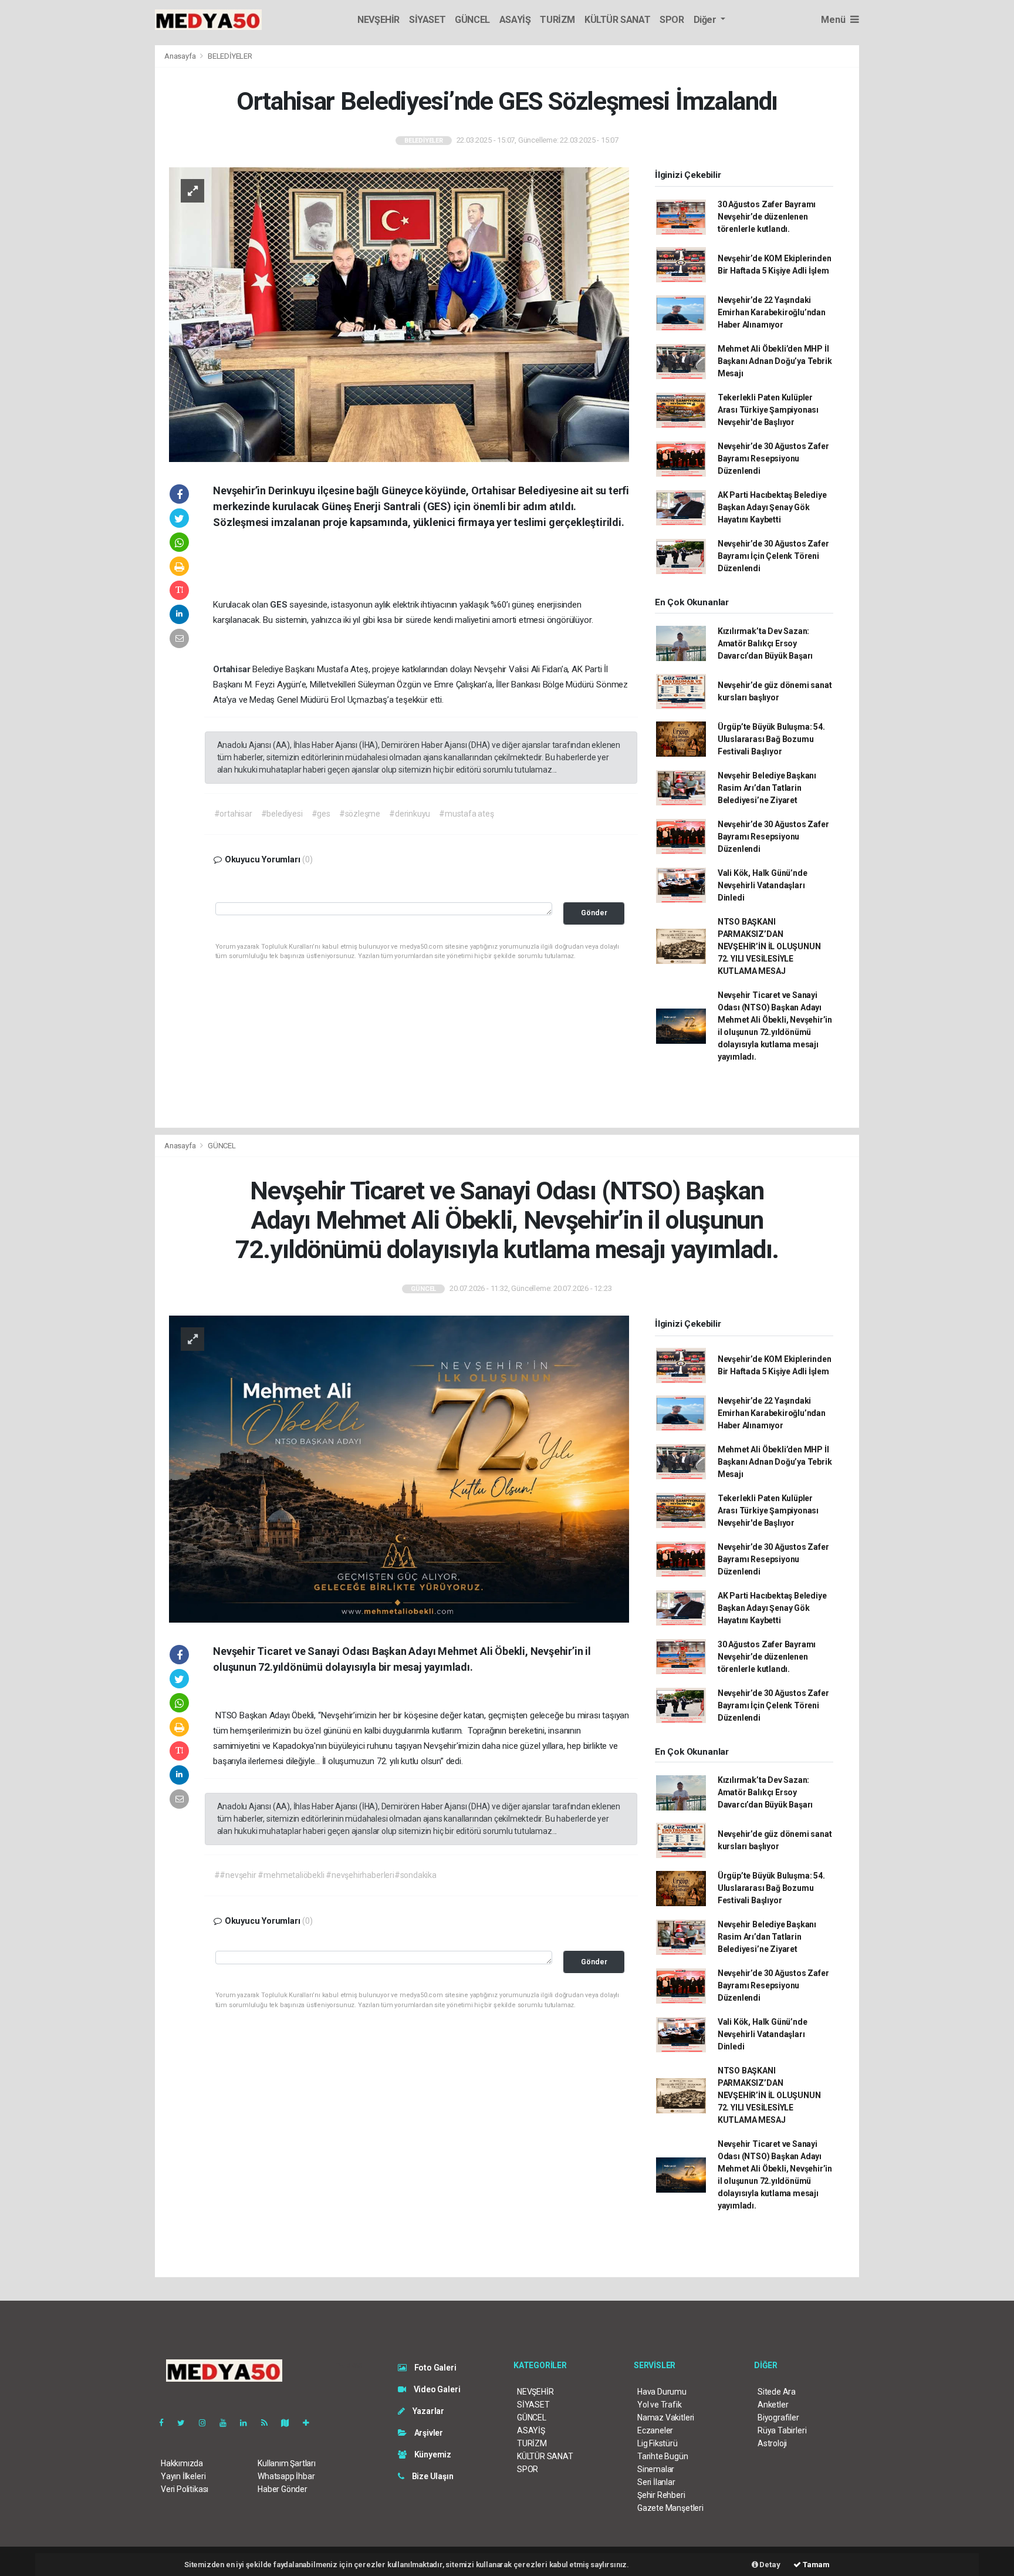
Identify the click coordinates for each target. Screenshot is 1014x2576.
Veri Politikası (185, 2489)
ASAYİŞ (515, 20)
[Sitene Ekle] (311, 2423)
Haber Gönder (283, 2489)
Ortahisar (233, 669)
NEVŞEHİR (378, 20)
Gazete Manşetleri (670, 2508)
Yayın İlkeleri (183, 2476)
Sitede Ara (777, 2392)
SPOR (672, 20)
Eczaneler (655, 2430)
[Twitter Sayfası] (186, 2423)
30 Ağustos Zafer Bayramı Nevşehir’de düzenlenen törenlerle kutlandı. (767, 217)
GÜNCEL (472, 20)
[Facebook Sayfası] (166, 2423)
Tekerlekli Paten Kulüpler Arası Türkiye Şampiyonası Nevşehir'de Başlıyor (768, 410)
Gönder (594, 913)
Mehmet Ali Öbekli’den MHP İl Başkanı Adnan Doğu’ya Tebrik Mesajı (775, 361)
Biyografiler (778, 2417)
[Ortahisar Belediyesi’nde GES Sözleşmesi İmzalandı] (399, 313)
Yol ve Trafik (660, 2405)
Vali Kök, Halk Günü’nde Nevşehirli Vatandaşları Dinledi (763, 885)
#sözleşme (360, 814)
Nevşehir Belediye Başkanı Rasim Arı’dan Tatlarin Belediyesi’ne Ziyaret (767, 788)
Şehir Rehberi (661, 2495)
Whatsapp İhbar (286, 2476)
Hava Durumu (662, 2392)
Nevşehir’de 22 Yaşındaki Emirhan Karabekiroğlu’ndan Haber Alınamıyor (772, 312)
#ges (321, 814)
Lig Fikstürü (658, 2443)
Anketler (773, 2405)
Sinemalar (656, 2469)
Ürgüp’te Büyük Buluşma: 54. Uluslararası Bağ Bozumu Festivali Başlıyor (771, 739)
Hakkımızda (182, 2463)
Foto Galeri (435, 2368)
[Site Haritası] (290, 2423)
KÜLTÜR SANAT (617, 20)
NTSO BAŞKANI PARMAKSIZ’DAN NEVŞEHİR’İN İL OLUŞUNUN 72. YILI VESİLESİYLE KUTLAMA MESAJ (769, 946)
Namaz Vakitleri (666, 2417)
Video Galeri (436, 2389)
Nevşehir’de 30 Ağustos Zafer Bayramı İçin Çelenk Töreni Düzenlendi (773, 556)
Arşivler (428, 2433)
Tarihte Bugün (663, 2456)
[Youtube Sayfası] (228, 2423)
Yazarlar (427, 2411)
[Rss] (269, 2423)
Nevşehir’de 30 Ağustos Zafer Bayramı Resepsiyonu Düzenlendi (773, 458)
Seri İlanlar (656, 2482)
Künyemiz (432, 2454)
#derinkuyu (410, 814)
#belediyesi (282, 814)
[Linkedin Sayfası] (248, 2423)
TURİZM (557, 20)
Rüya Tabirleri (782, 2430)
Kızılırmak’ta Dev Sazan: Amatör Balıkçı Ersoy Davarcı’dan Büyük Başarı (765, 643)
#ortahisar (233, 814)
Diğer (706, 20)
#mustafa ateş (467, 814)
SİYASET (427, 20)
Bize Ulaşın (432, 2476)
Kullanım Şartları (287, 2463)
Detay (769, 2565)
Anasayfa (181, 56)
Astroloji (772, 2443)
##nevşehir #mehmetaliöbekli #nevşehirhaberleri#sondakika (325, 1875)
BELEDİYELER (230, 56)
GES (280, 605)
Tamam (815, 2565)
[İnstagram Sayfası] (207, 2423)
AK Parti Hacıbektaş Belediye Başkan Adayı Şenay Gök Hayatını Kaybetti (772, 507)
